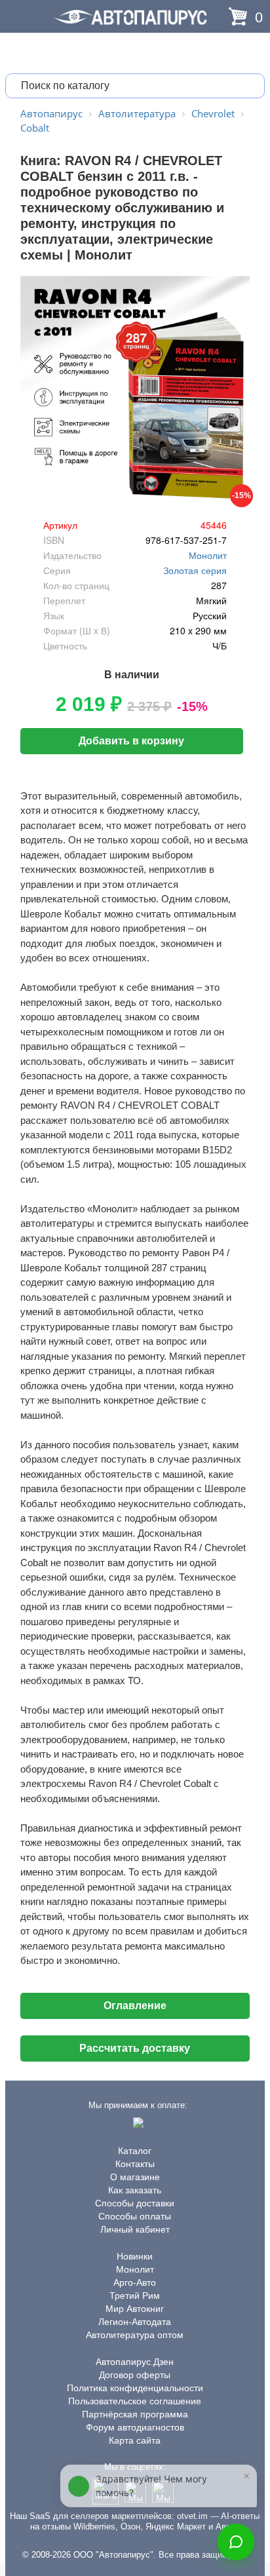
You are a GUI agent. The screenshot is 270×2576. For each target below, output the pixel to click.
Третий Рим (135, 2296)
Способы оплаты (135, 2216)
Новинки (135, 2256)
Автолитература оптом (135, 2335)
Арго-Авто (135, 2282)
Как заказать (135, 2190)
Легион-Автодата (135, 2322)
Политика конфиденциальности (135, 2388)
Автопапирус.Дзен (135, 2362)
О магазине (135, 2177)
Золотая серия (195, 570)
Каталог (135, 2151)
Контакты (135, 2164)
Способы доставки (135, 2203)
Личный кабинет (135, 2229)
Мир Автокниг (135, 2309)
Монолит (208, 555)
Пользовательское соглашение (135, 2401)
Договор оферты (135, 2375)
